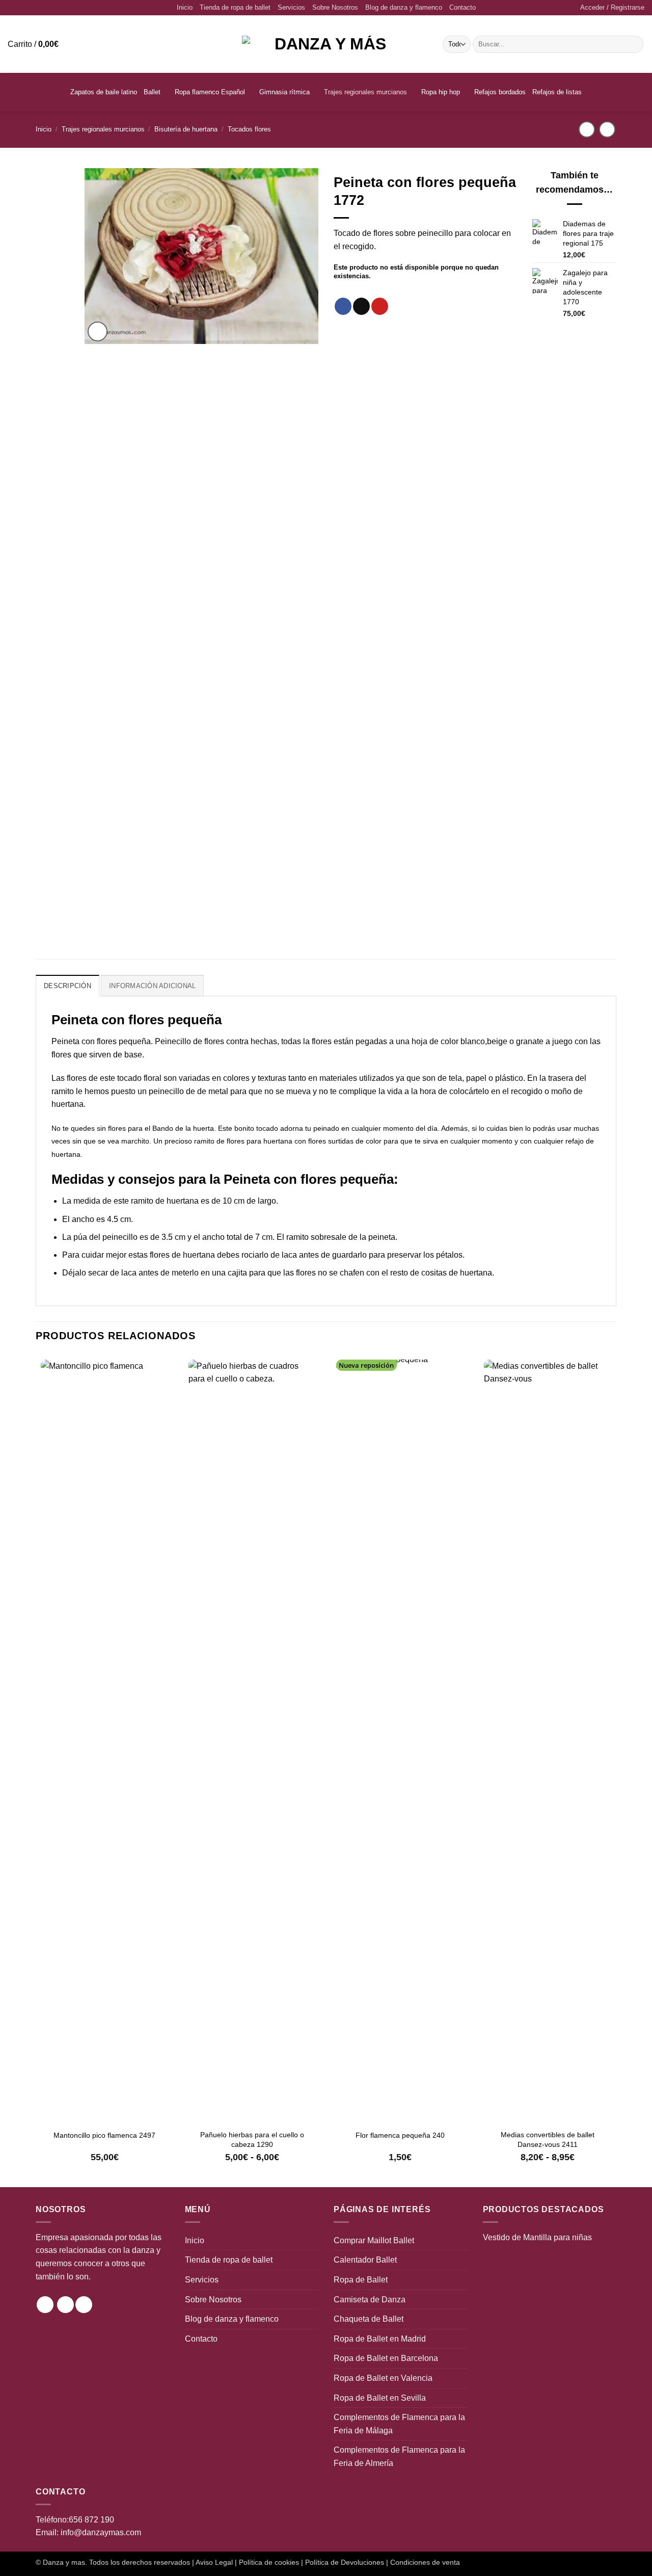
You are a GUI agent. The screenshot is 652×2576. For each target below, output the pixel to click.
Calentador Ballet (365, 2260)
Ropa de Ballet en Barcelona (386, 2358)
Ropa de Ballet (361, 2280)
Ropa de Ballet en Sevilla (380, 2398)
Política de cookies (269, 2562)
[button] (612, 8)
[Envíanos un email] (84, 2305)
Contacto (463, 7)
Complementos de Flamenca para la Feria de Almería (399, 2457)
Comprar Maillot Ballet (374, 2240)
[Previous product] (607, 129)
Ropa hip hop (441, 92)
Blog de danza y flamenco (404, 7)
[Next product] (587, 129)
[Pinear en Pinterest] (380, 306)
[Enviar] (634, 44)
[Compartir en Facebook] (343, 306)
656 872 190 (91, 2520)
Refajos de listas (557, 92)
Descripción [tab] (67, 986)
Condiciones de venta (425, 2562)
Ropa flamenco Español (210, 92)
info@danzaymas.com (101, 2532)
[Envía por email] (361, 306)
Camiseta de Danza (370, 2300)
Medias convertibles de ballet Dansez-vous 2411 (548, 2139)
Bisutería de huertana (186, 129)
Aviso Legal (214, 2562)
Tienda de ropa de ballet (235, 7)
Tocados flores (249, 129)
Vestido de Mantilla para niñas (537, 2237)
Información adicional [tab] (152, 986)
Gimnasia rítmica (284, 92)
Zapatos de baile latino (104, 92)
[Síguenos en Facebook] (65, 2305)
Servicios (291, 7)
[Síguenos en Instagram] (45, 2305)
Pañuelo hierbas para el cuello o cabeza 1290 (252, 2139)
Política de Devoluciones (345, 2562)
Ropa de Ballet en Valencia (383, 2378)
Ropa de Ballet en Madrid (380, 2339)
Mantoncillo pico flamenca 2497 (104, 2135)
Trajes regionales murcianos (365, 92)
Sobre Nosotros (335, 7)
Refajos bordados (500, 92)
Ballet (152, 92)
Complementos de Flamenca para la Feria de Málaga (399, 2424)
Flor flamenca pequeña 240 (400, 2135)
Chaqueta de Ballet (369, 2319)
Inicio (185, 7)
